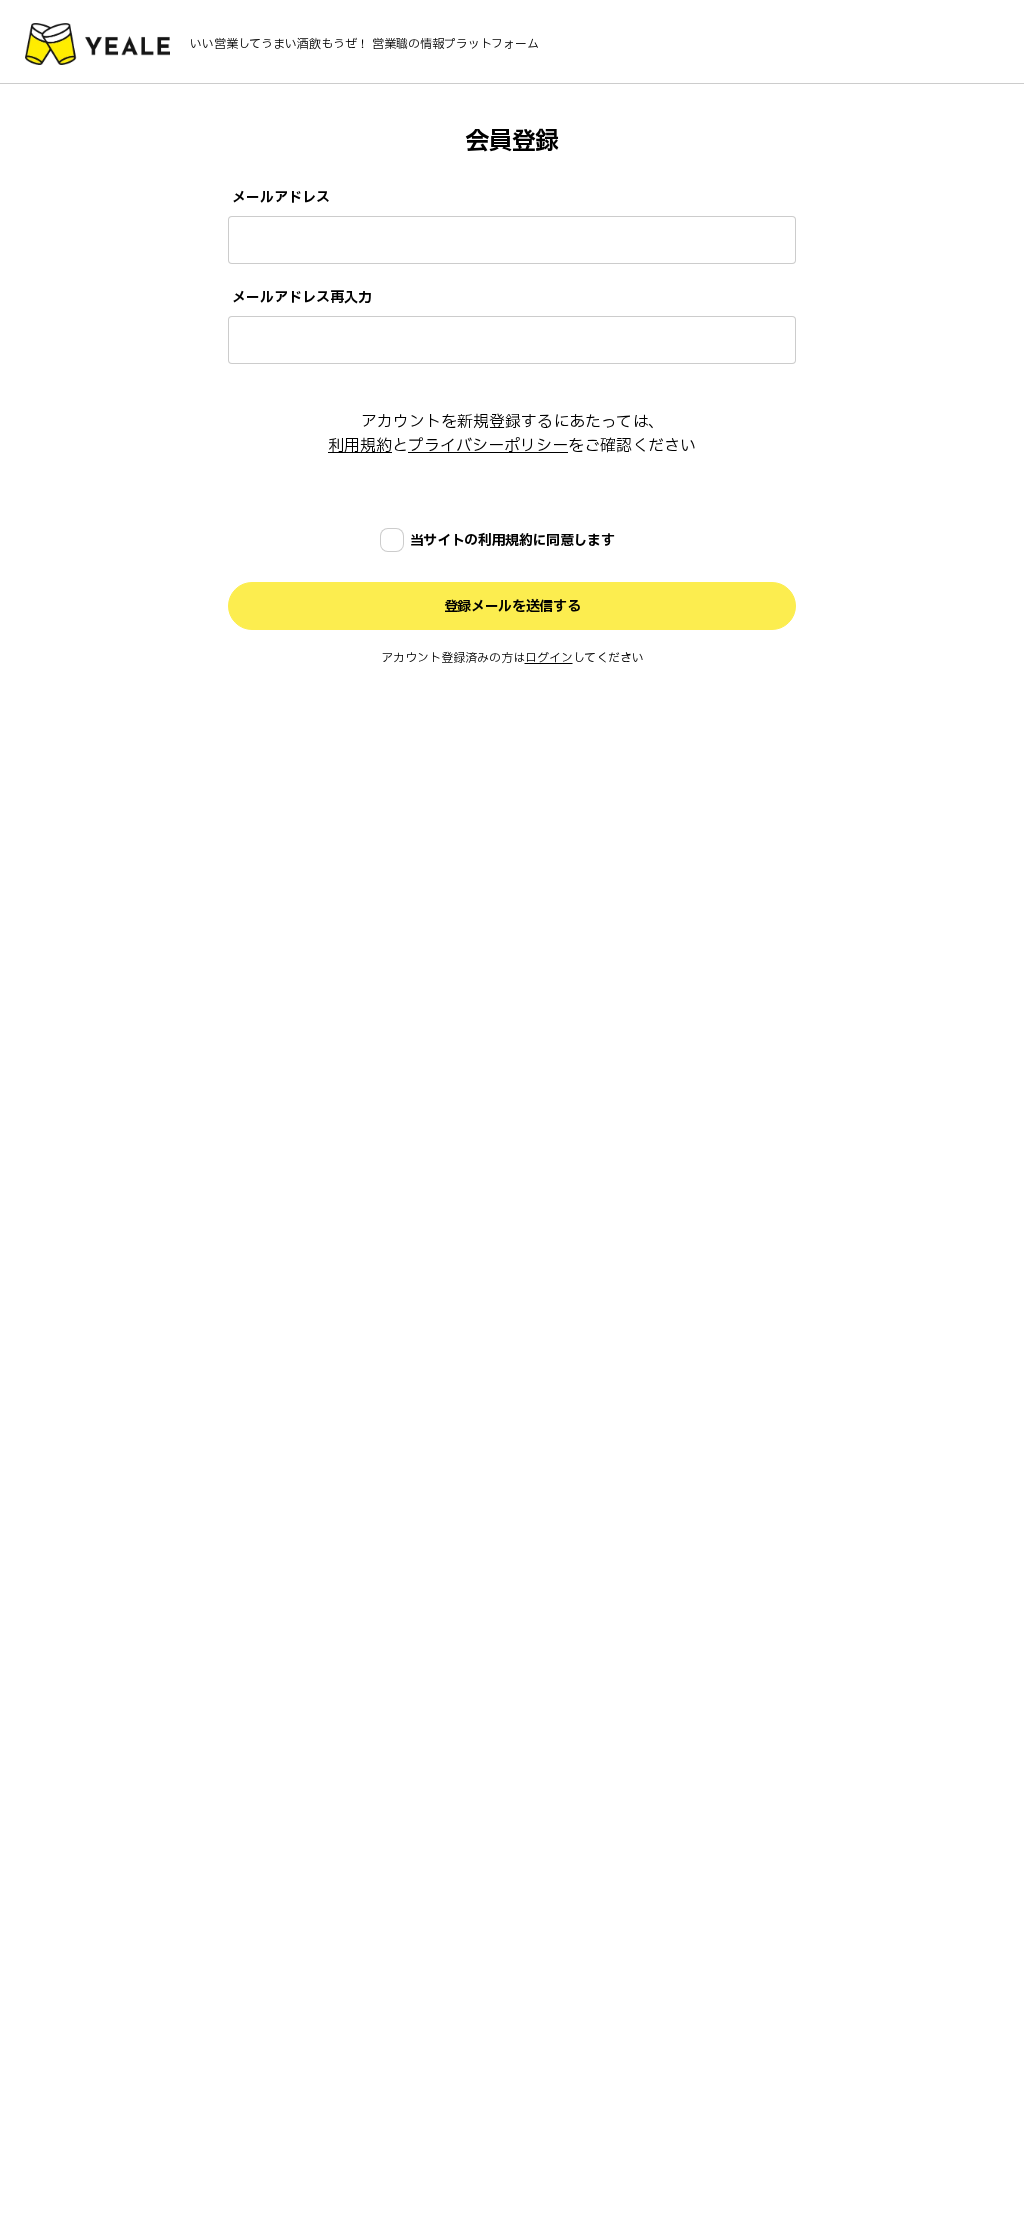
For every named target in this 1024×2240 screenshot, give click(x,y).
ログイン (549, 658)
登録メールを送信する (512, 606)
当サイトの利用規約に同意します (512, 540)
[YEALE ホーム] (97, 44)
